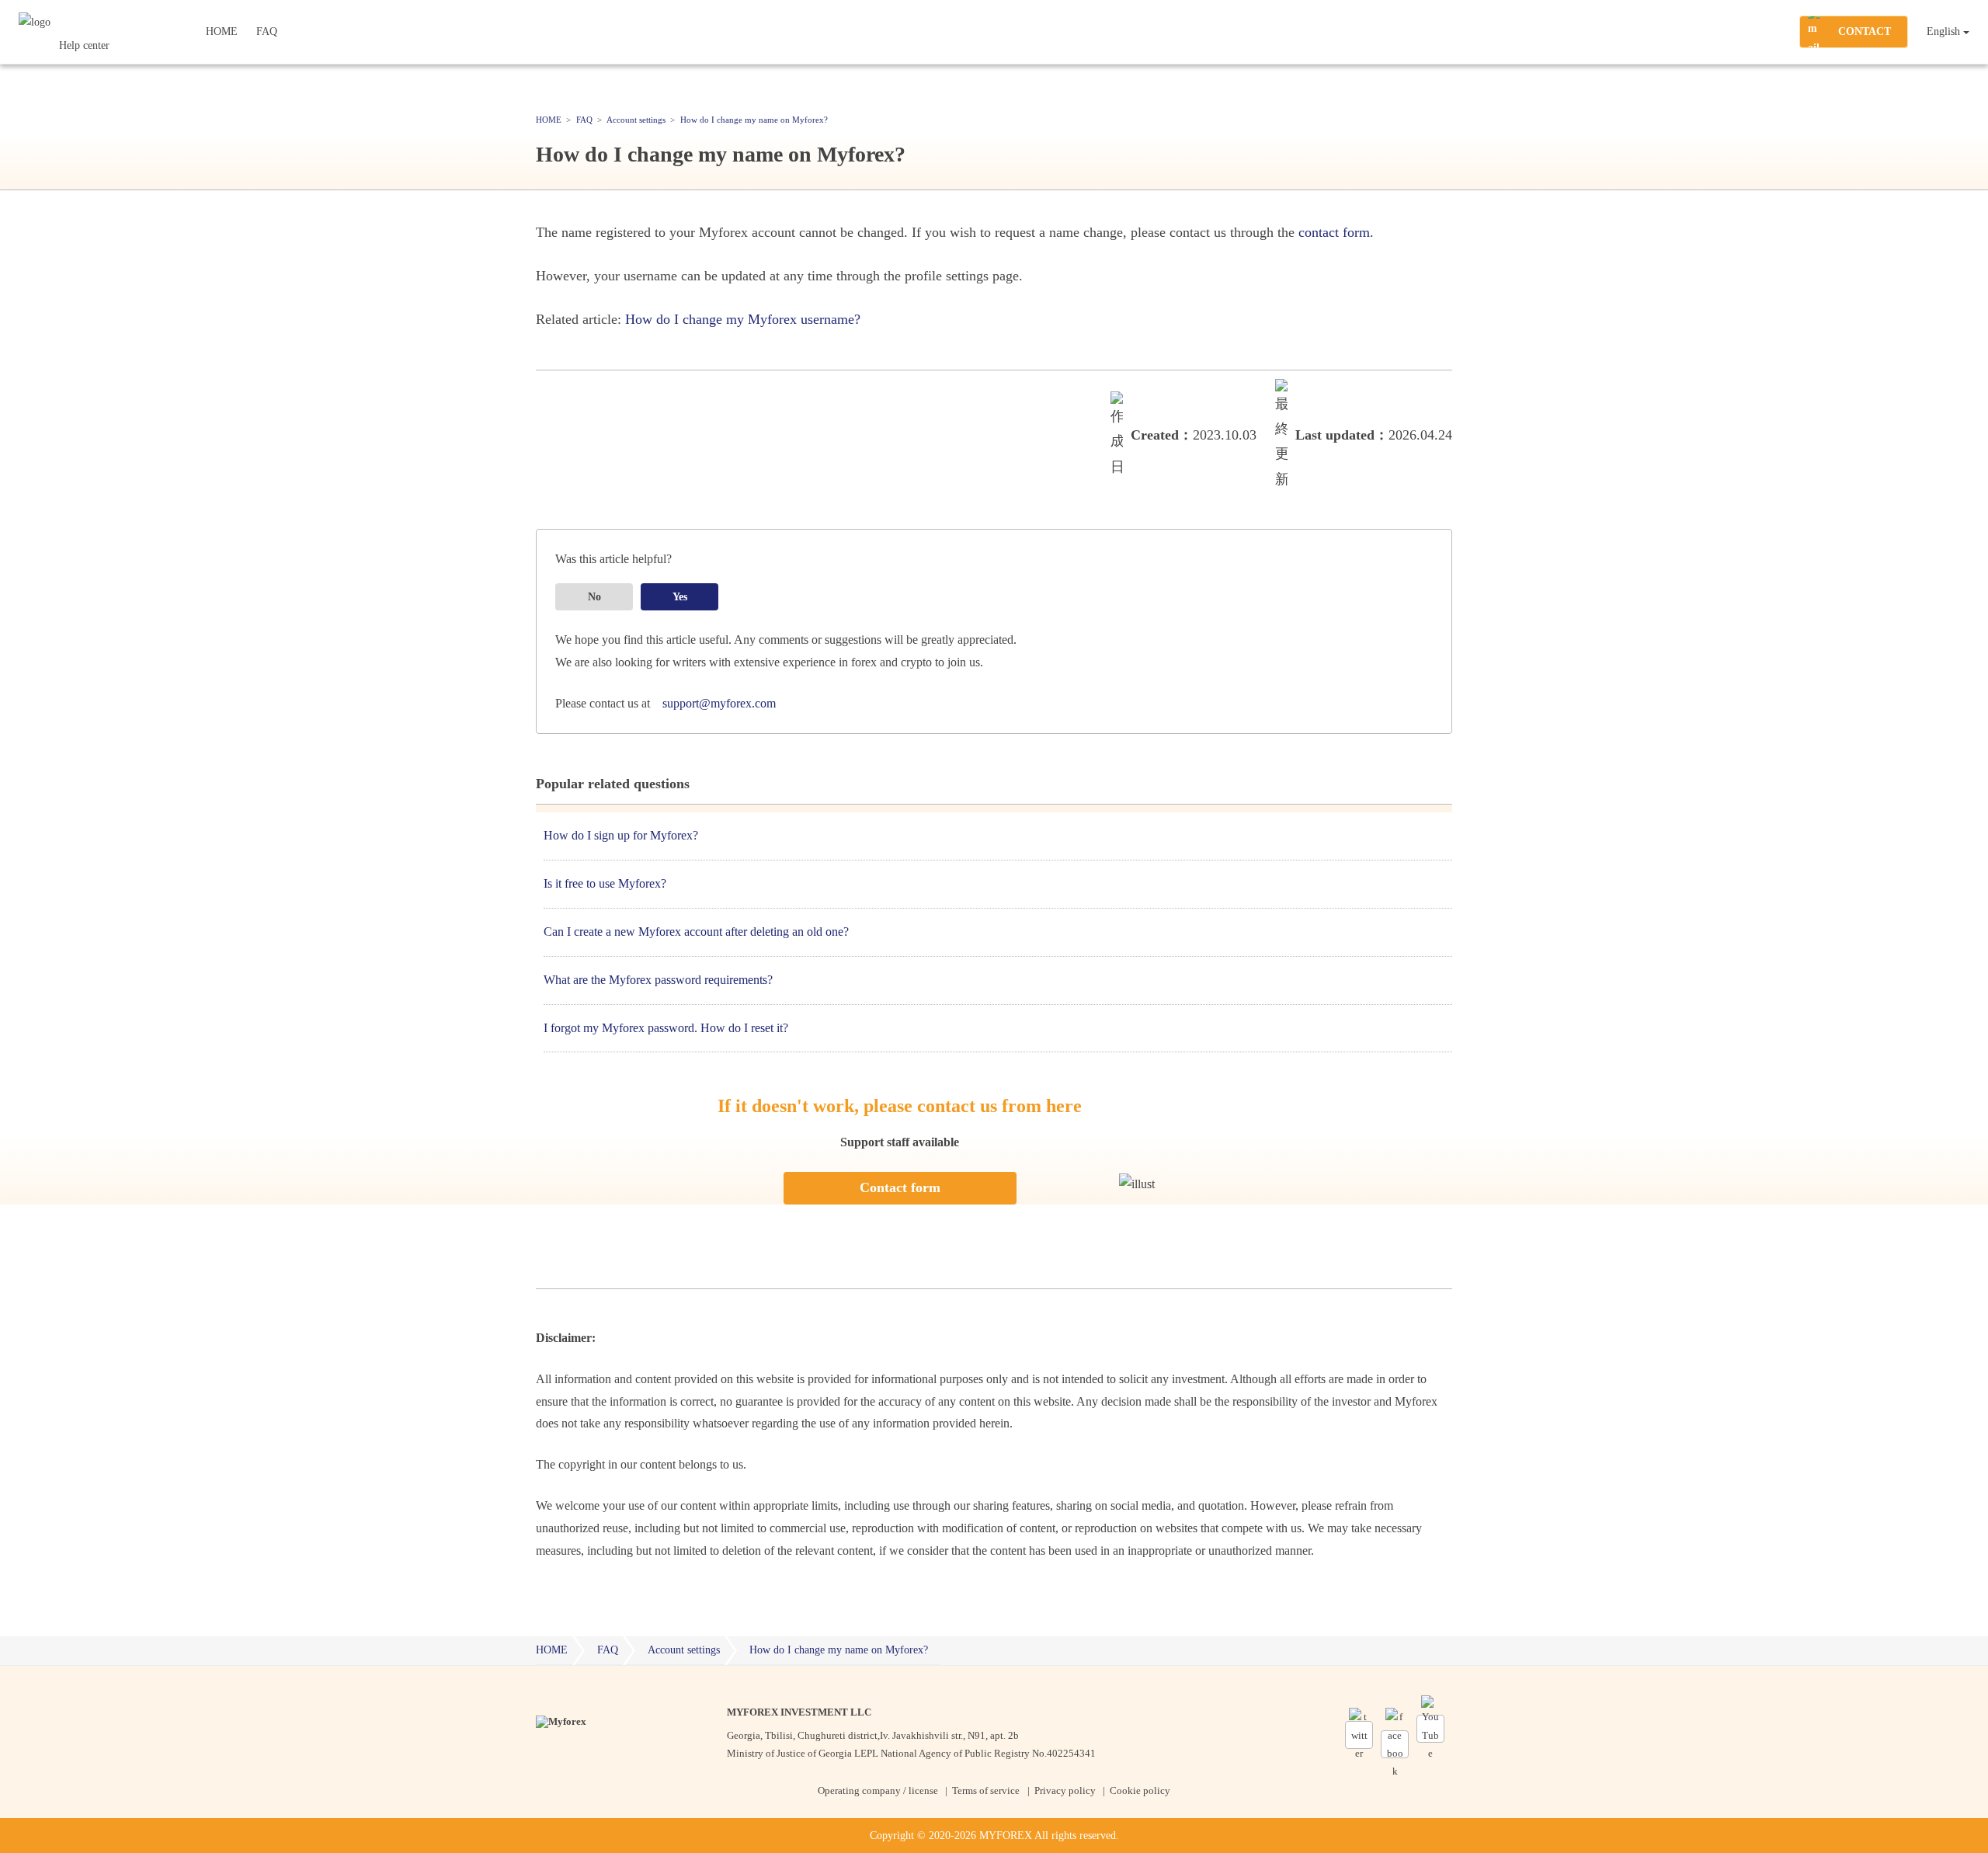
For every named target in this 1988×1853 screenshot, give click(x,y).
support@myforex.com (719, 703)
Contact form (900, 1187)
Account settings (684, 1650)
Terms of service (986, 1790)
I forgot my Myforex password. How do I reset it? (666, 1028)
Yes (680, 597)
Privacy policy (1065, 1790)
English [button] (1943, 31)
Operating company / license (878, 1790)
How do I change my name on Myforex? (839, 1650)
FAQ (267, 31)
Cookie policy (1140, 1790)
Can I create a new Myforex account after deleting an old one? (696, 932)
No (594, 597)
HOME (222, 31)
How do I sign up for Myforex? (621, 835)
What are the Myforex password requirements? (658, 980)
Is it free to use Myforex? (605, 883)
